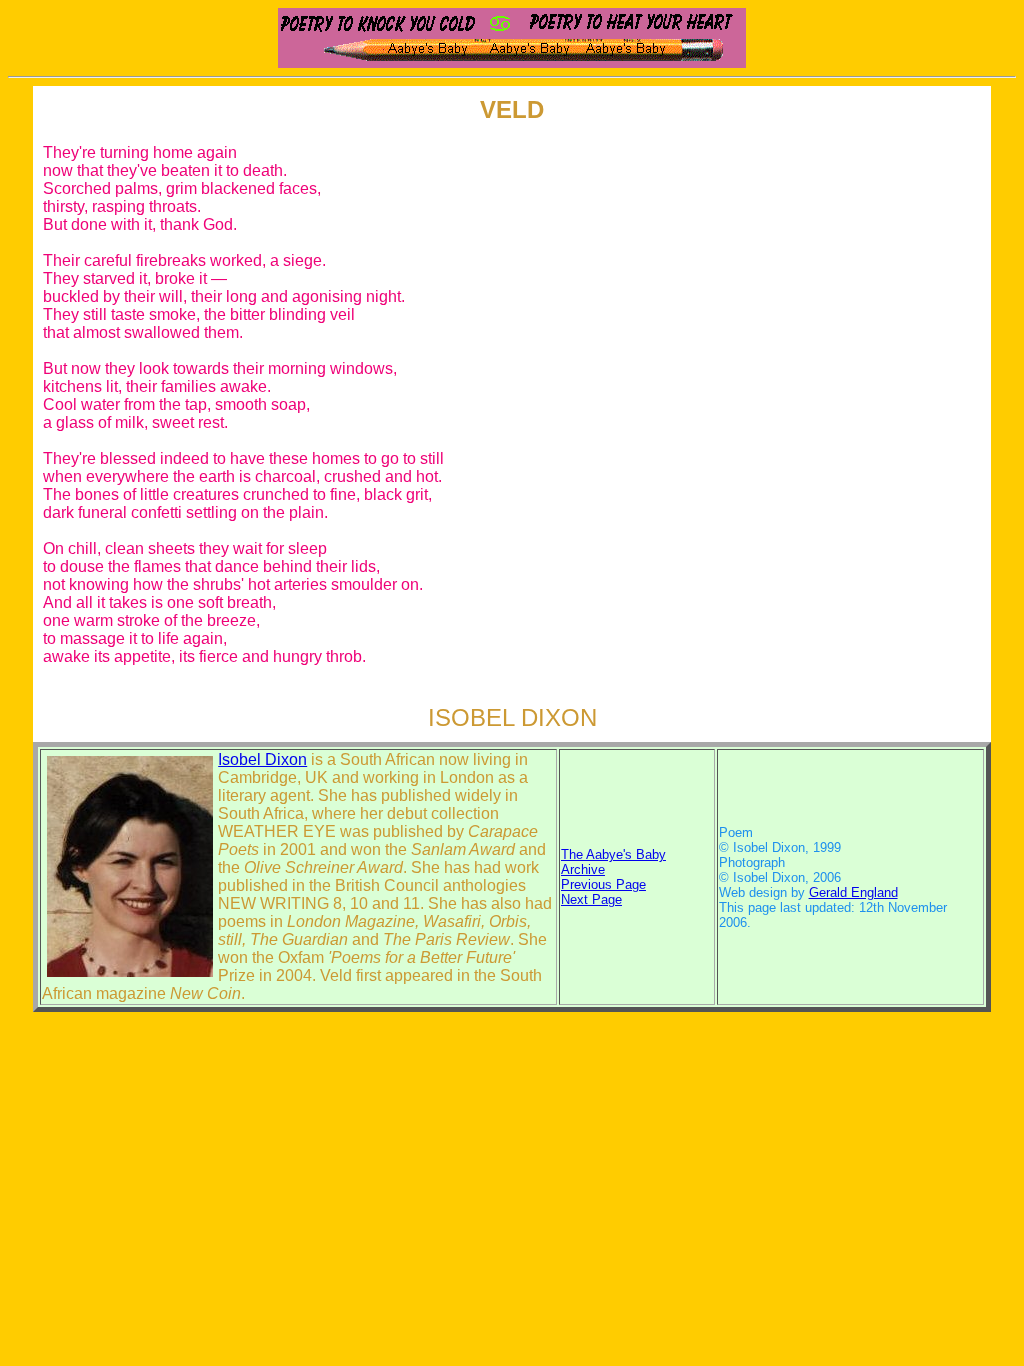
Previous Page (603, 884)
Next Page (591, 899)
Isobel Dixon (262, 759)
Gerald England (853, 892)
